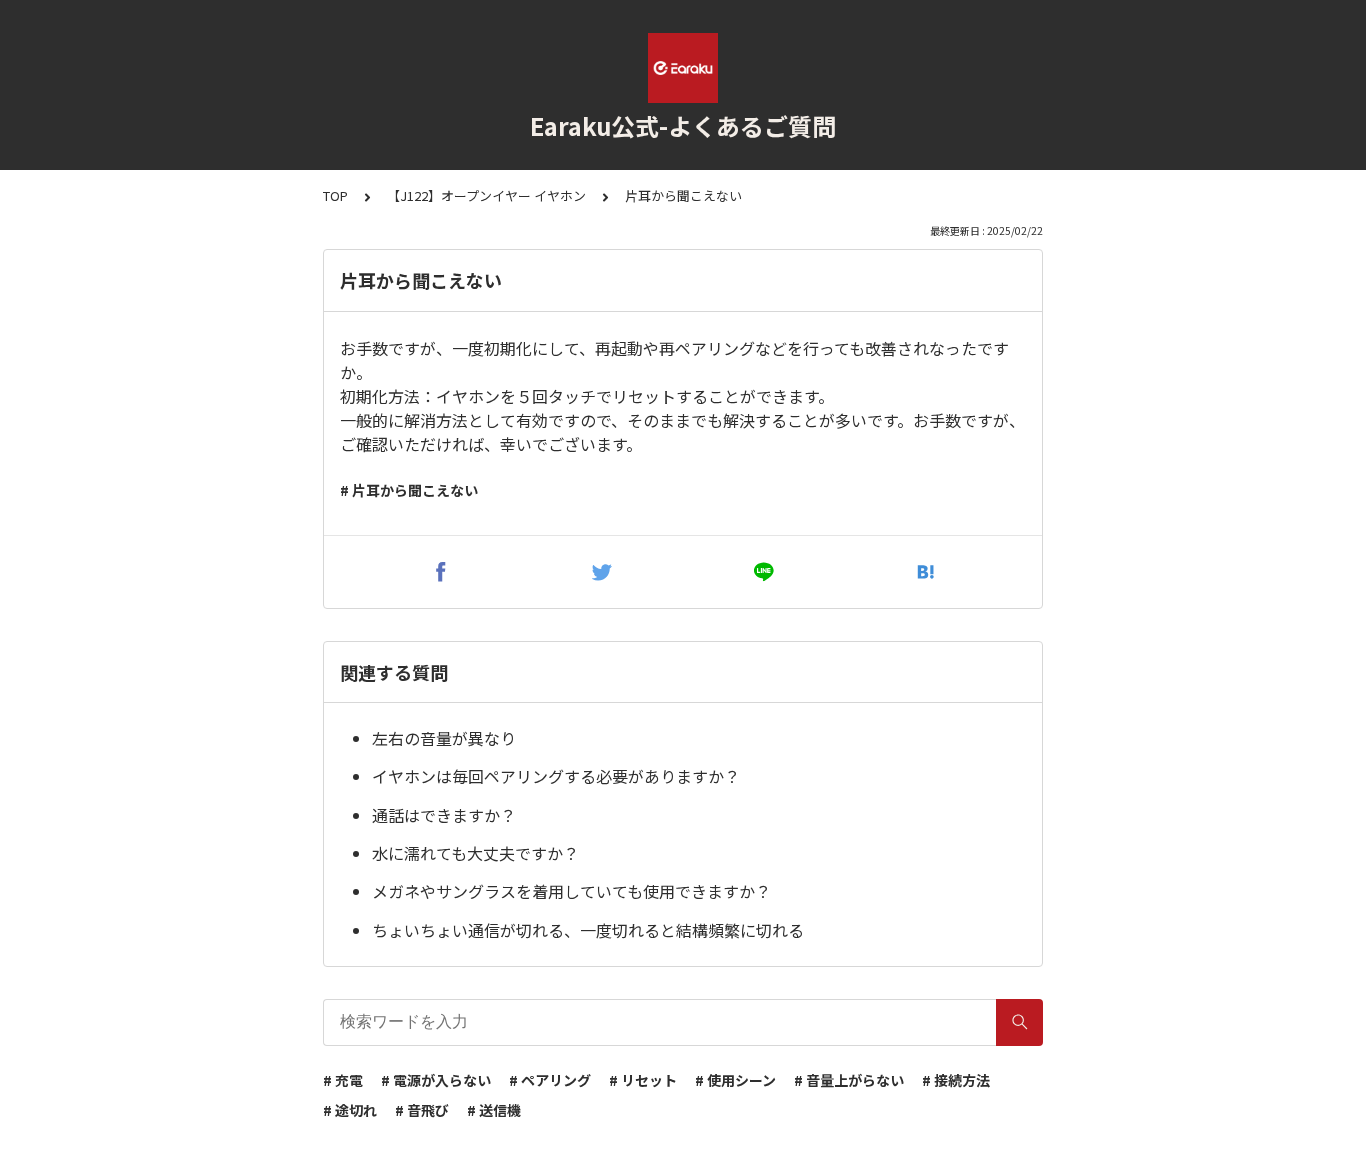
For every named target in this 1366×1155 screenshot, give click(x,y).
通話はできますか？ (444, 815)
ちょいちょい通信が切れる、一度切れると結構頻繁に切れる (588, 930)
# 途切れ (350, 1110)
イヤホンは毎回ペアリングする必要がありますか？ (556, 776)
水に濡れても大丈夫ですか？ (475, 853)
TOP (335, 195)
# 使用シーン (735, 1080)
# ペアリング (550, 1080)
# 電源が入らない (436, 1080)
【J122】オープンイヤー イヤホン (486, 195)
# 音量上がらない (849, 1080)
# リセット (643, 1080)
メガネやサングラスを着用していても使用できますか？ (571, 891)
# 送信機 (494, 1110)
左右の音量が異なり (444, 738)
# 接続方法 (956, 1080)
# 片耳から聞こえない (409, 490)
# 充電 (343, 1080)
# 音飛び (422, 1110)
